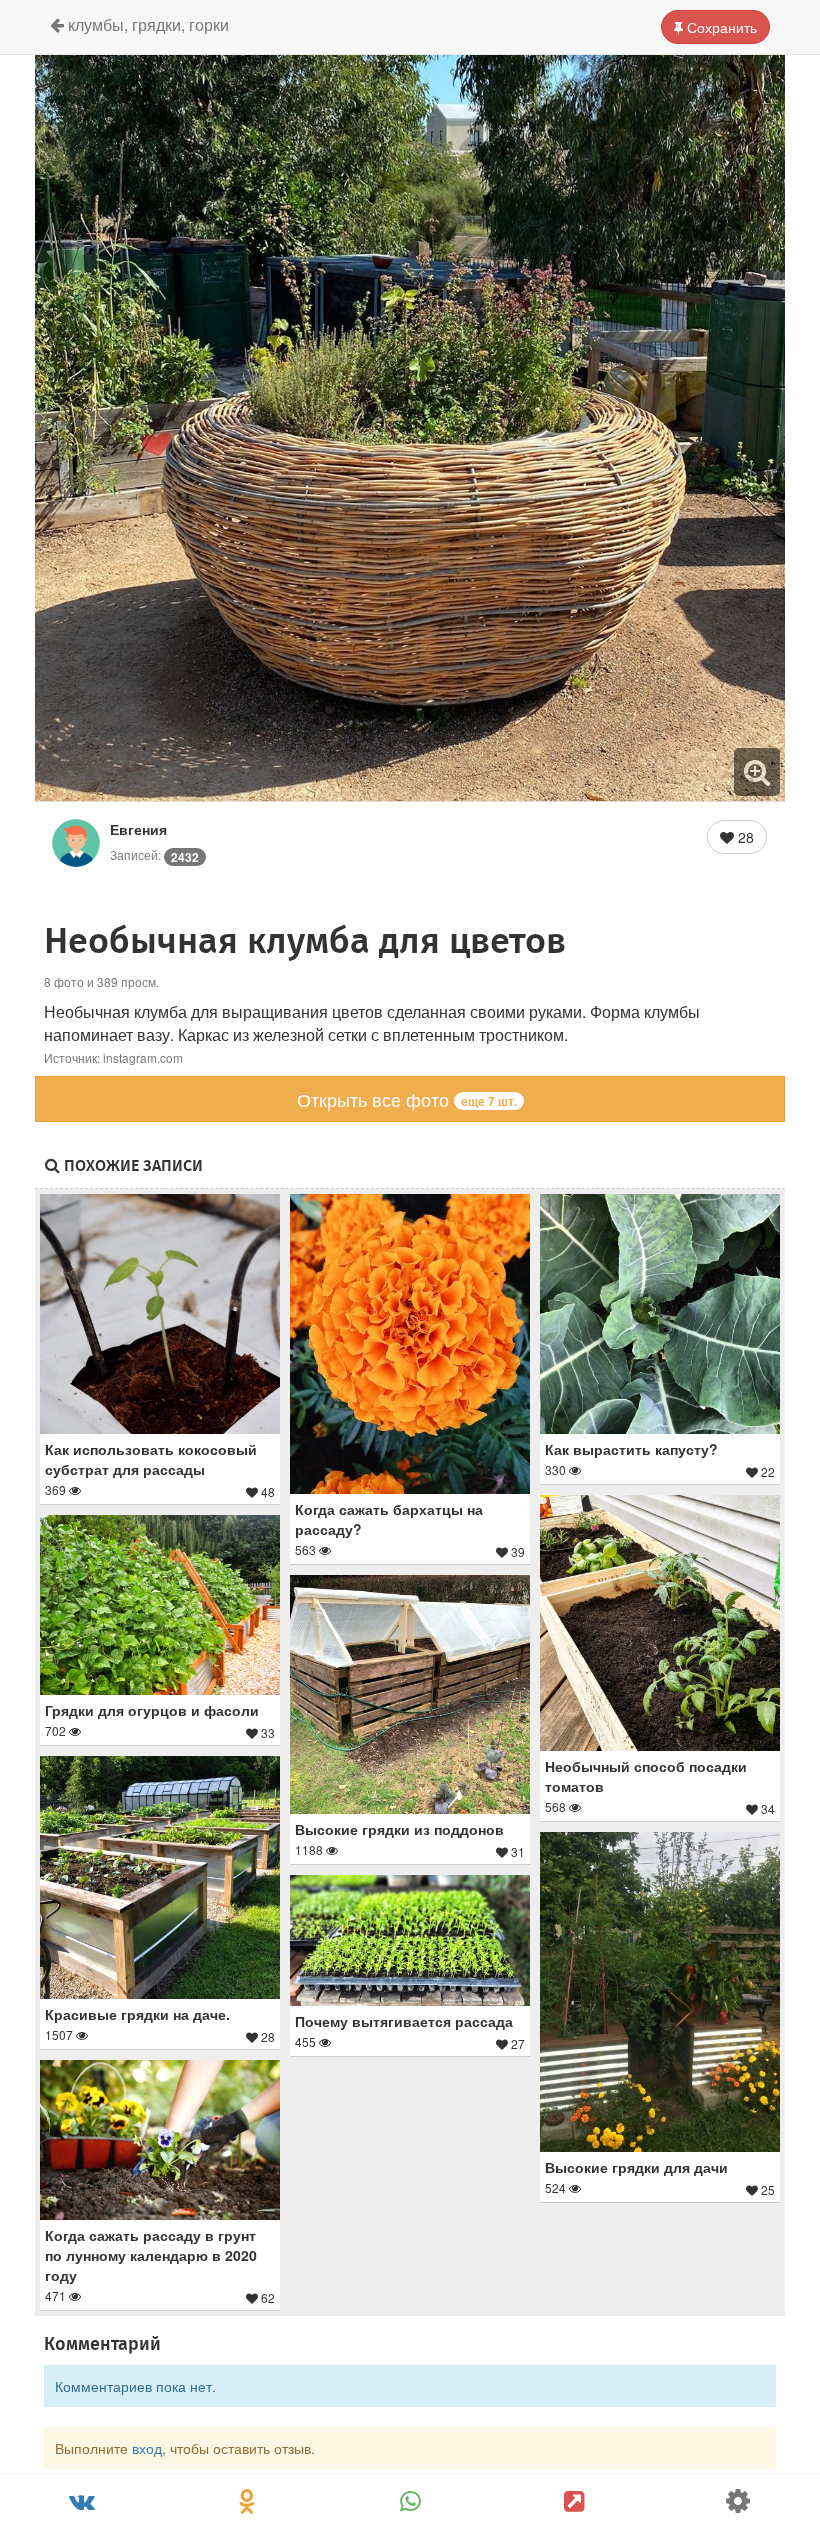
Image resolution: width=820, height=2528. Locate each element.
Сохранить (720, 27)
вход (147, 2448)
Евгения (138, 829)
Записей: (154, 854)
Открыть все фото (407, 1099)
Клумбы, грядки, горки (146, 24)
